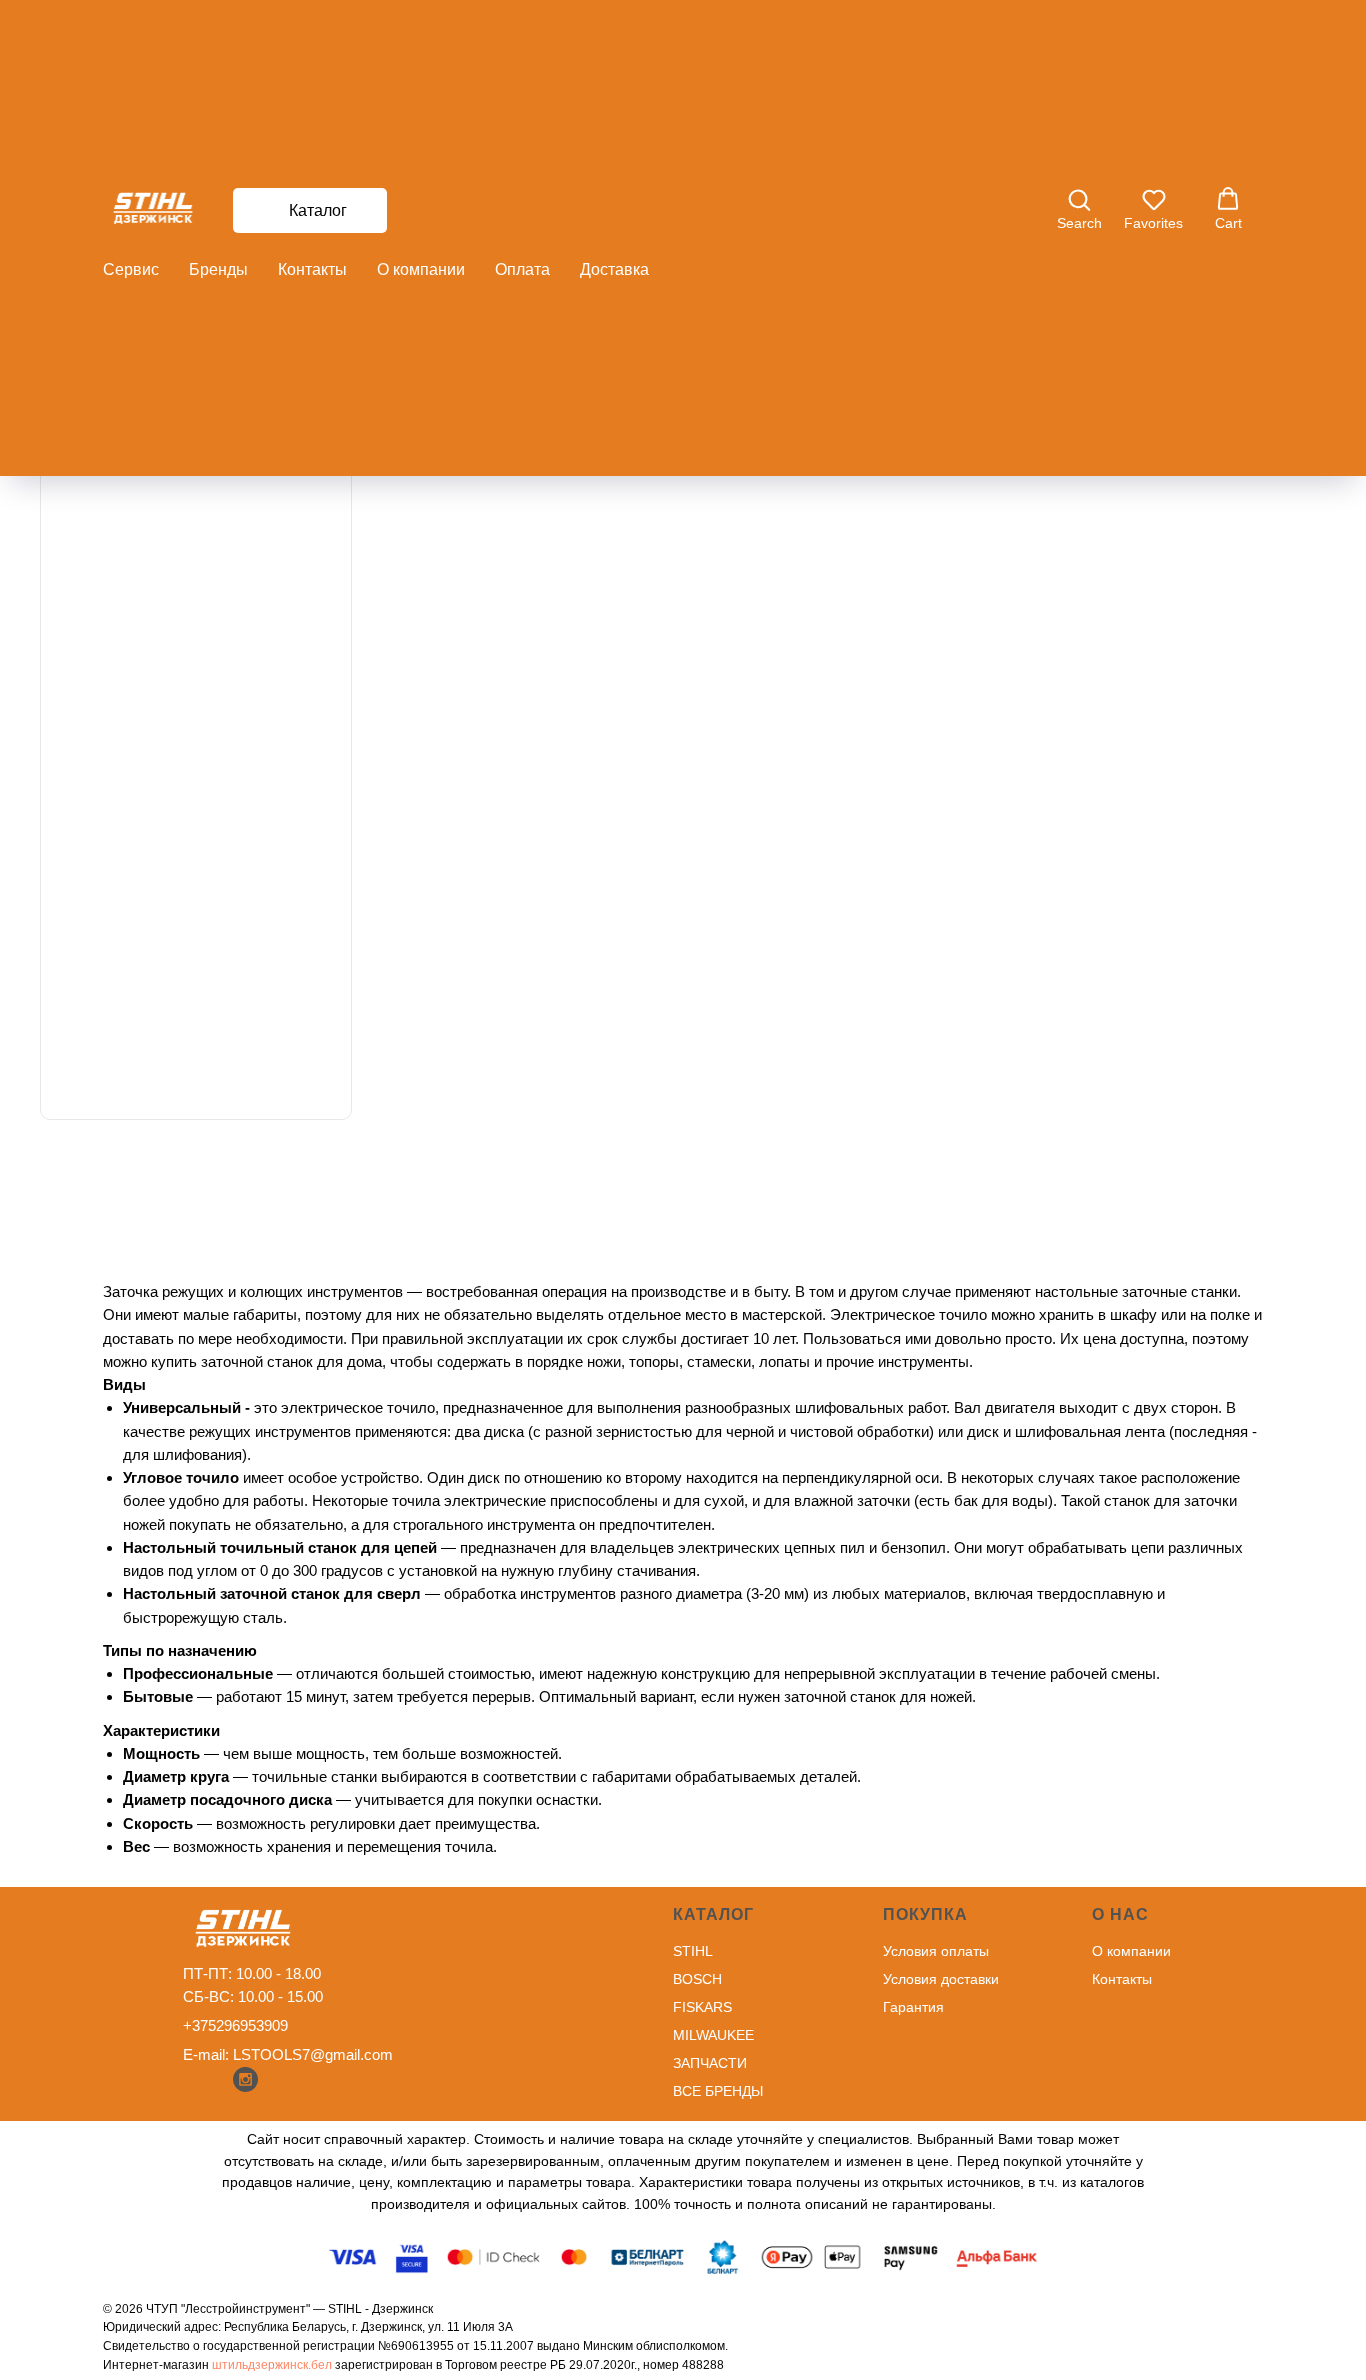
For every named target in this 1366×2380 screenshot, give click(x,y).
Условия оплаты (936, 1951)
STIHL (693, 1951)
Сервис (131, 269)
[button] (1079, 209)
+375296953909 (235, 2025)
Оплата (522, 269)
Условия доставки (941, 1979)
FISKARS (702, 2007)
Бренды (218, 269)
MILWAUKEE (713, 2035)
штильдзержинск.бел (272, 2365)
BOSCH (697, 1979)
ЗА (681, 2063)
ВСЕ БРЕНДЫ (718, 2091)
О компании (421, 269)
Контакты (312, 269)
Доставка (614, 269)
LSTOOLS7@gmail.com (313, 2054)
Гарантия (913, 2007)
